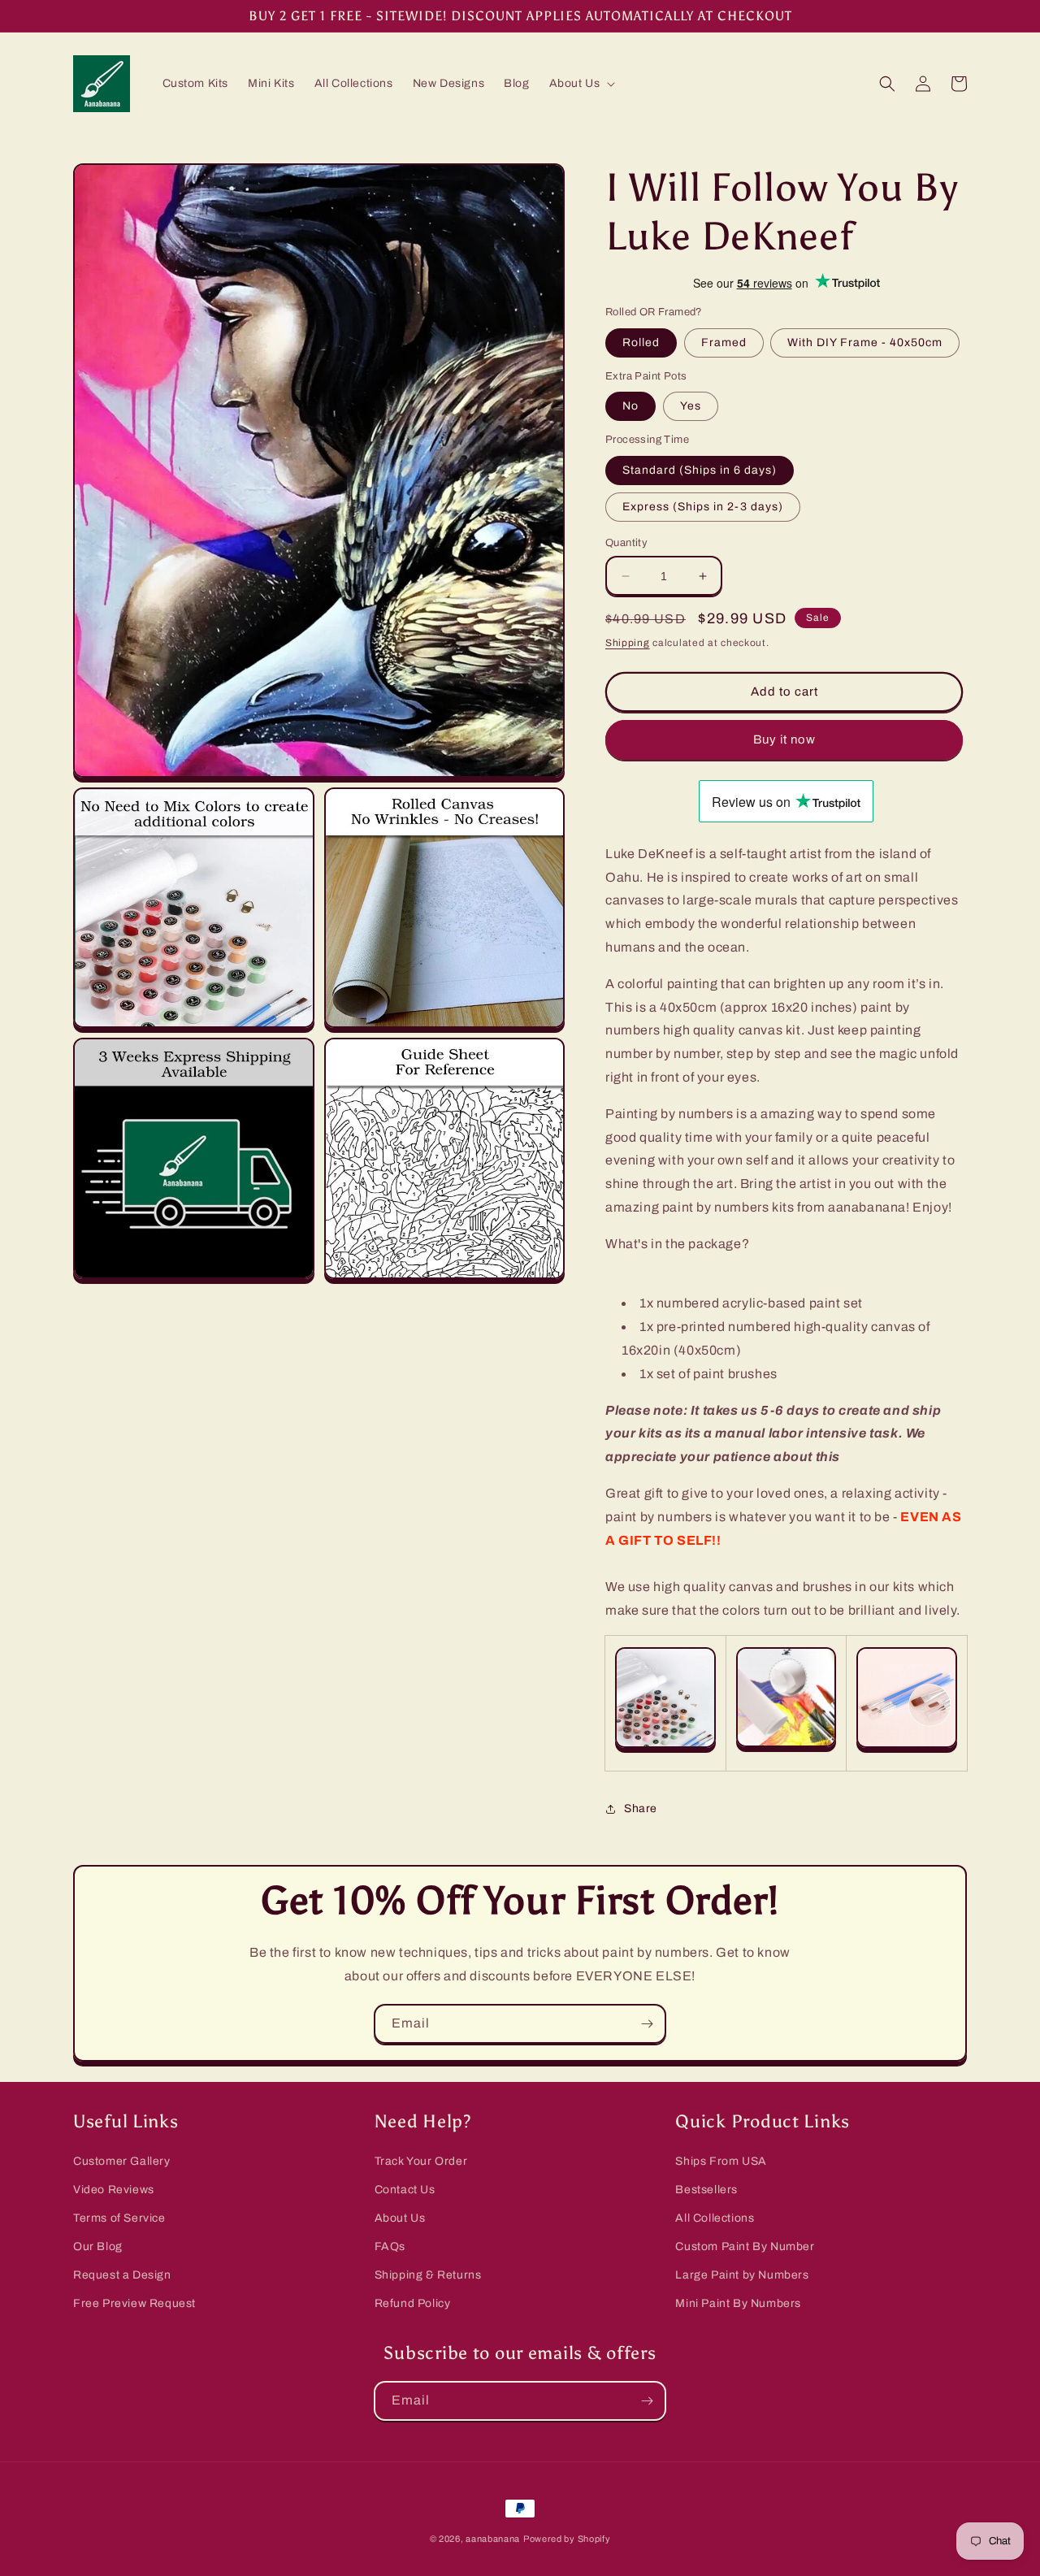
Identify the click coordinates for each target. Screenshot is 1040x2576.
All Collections (715, 2218)
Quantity (626, 543)
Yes (691, 406)
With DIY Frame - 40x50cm (865, 343)
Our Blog (98, 2246)
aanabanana (493, 2539)
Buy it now (784, 739)
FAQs (390, 2246)
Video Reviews (114, 2190)
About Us (400, 2218)
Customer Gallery (122, 2161)
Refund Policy (413, 2303)
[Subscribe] (647, 2024)
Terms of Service (119, 2218)
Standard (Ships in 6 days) (700, 470)
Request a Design (122, 2275)
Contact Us (405, 2190)
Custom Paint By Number (745, 2246)
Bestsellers (706, 2190)
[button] (581, 84)
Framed (724, 343)
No (630, 406)
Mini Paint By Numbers (738, 2303)
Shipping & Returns (428, 2275)
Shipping (628, 643)
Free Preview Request (134, 2303)
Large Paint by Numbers (742, 2275)
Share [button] (641, 1808)
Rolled (641, 343)
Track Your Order (421, 2161)
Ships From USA (721, 2161)
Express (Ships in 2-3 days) (703, 507)
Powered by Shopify (567, 2539)
